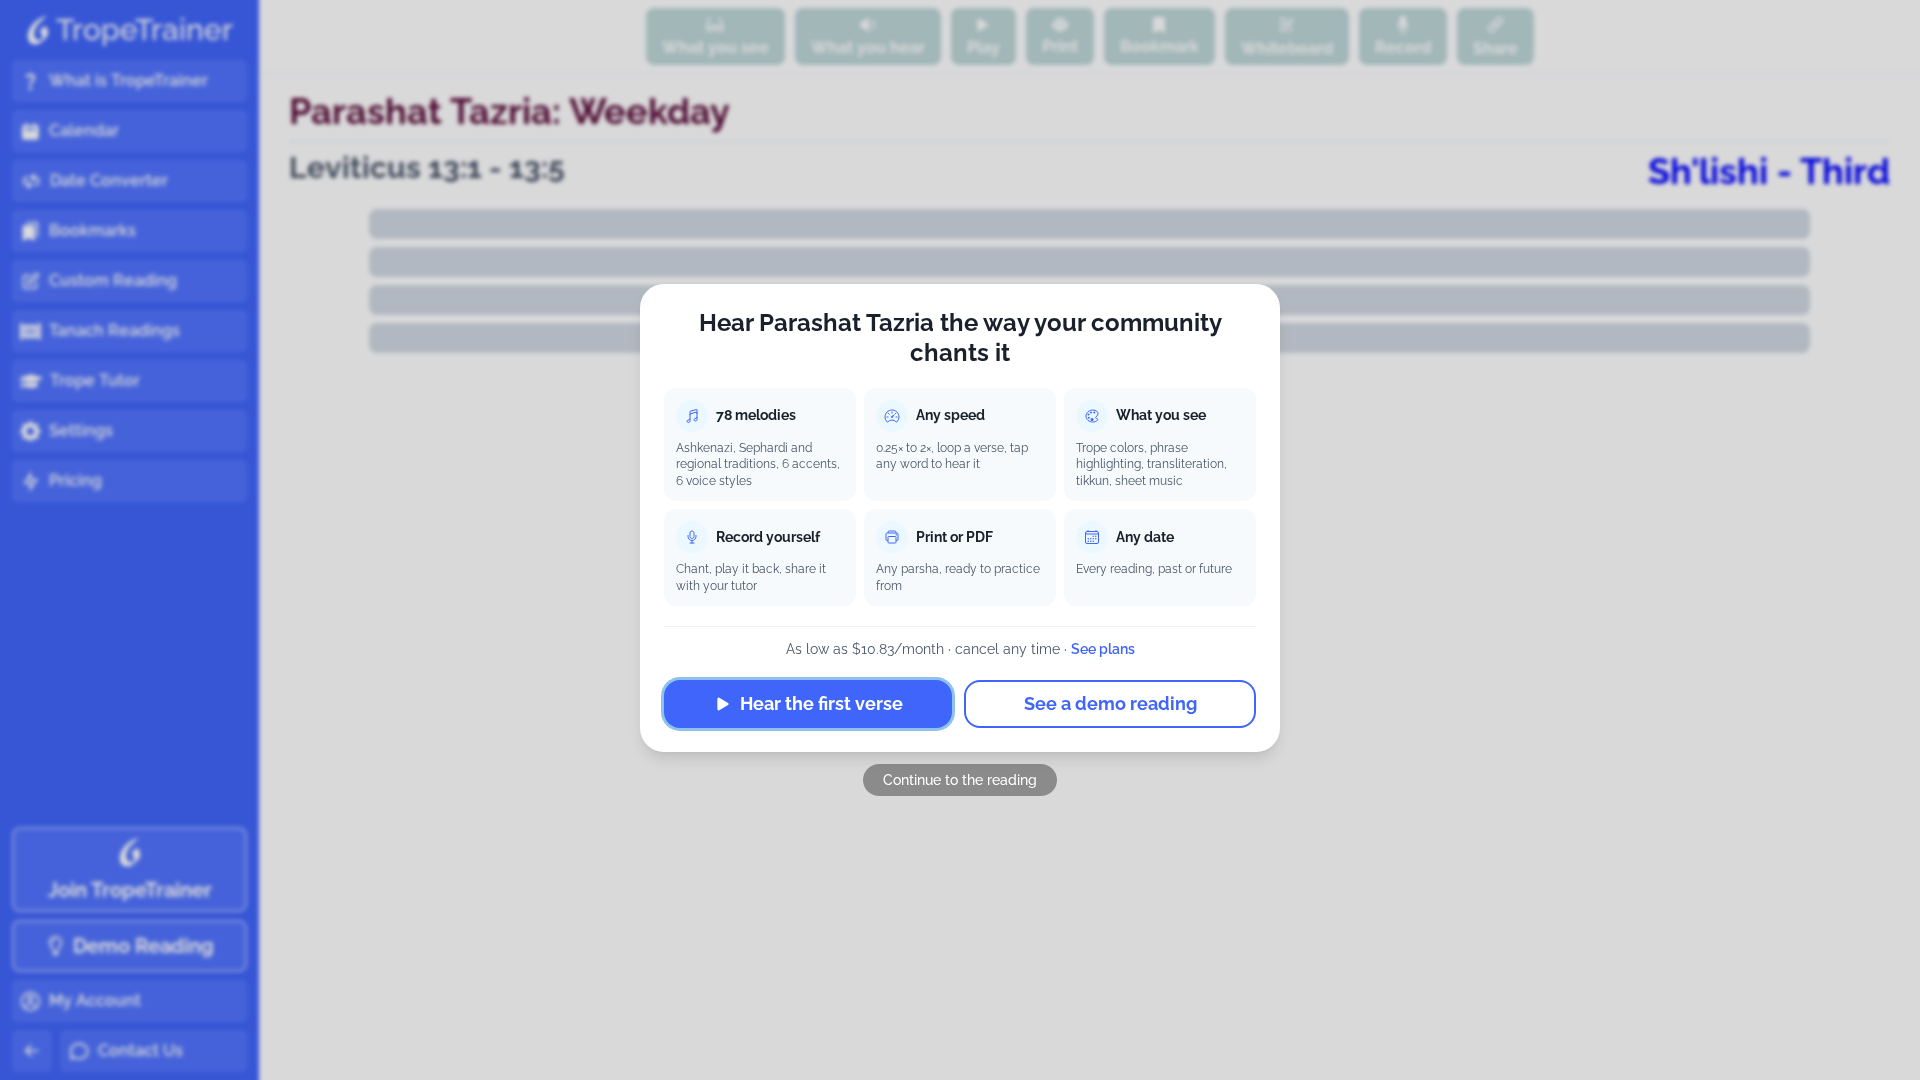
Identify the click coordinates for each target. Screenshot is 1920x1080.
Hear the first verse (821, 703)
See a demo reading (1110, 703)
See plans (1103, 649)
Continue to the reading (960, 780)
